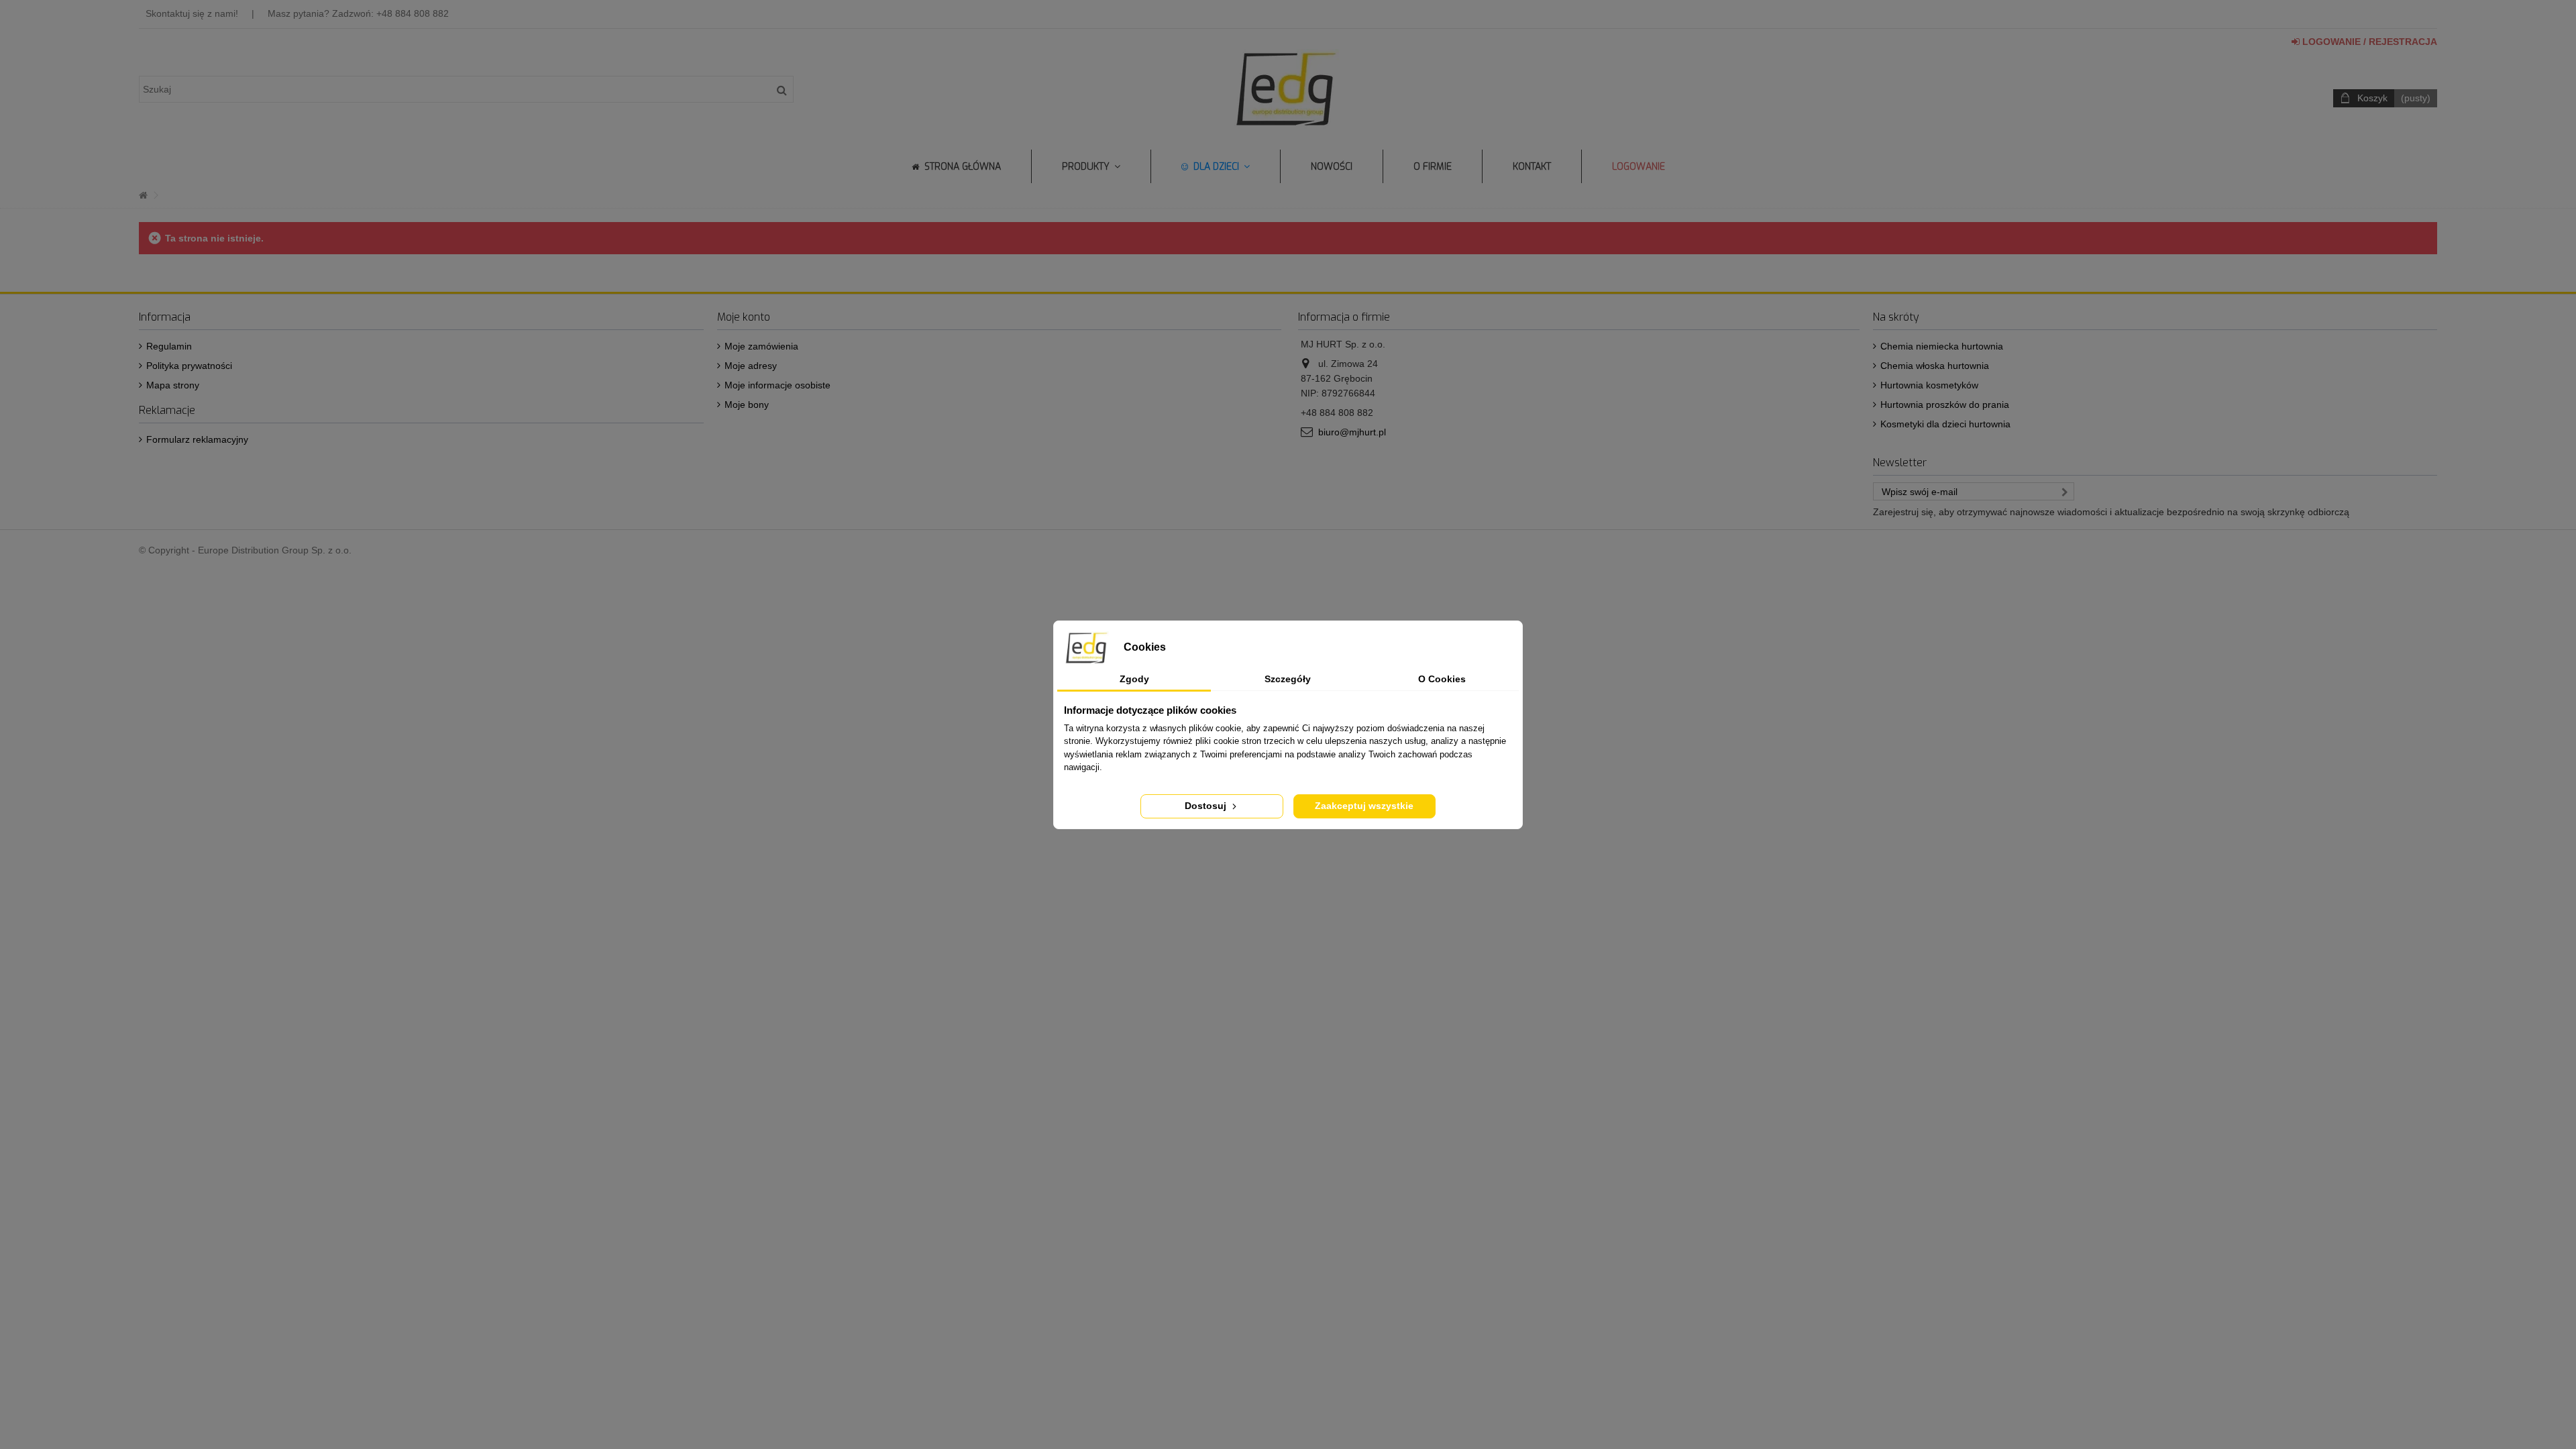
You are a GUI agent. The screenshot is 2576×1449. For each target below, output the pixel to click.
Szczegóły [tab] (1288, 679)
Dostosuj (1207, 806)
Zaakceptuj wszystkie (1364, 806)
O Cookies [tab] (1442, 679)
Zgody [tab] (1134, 679)
